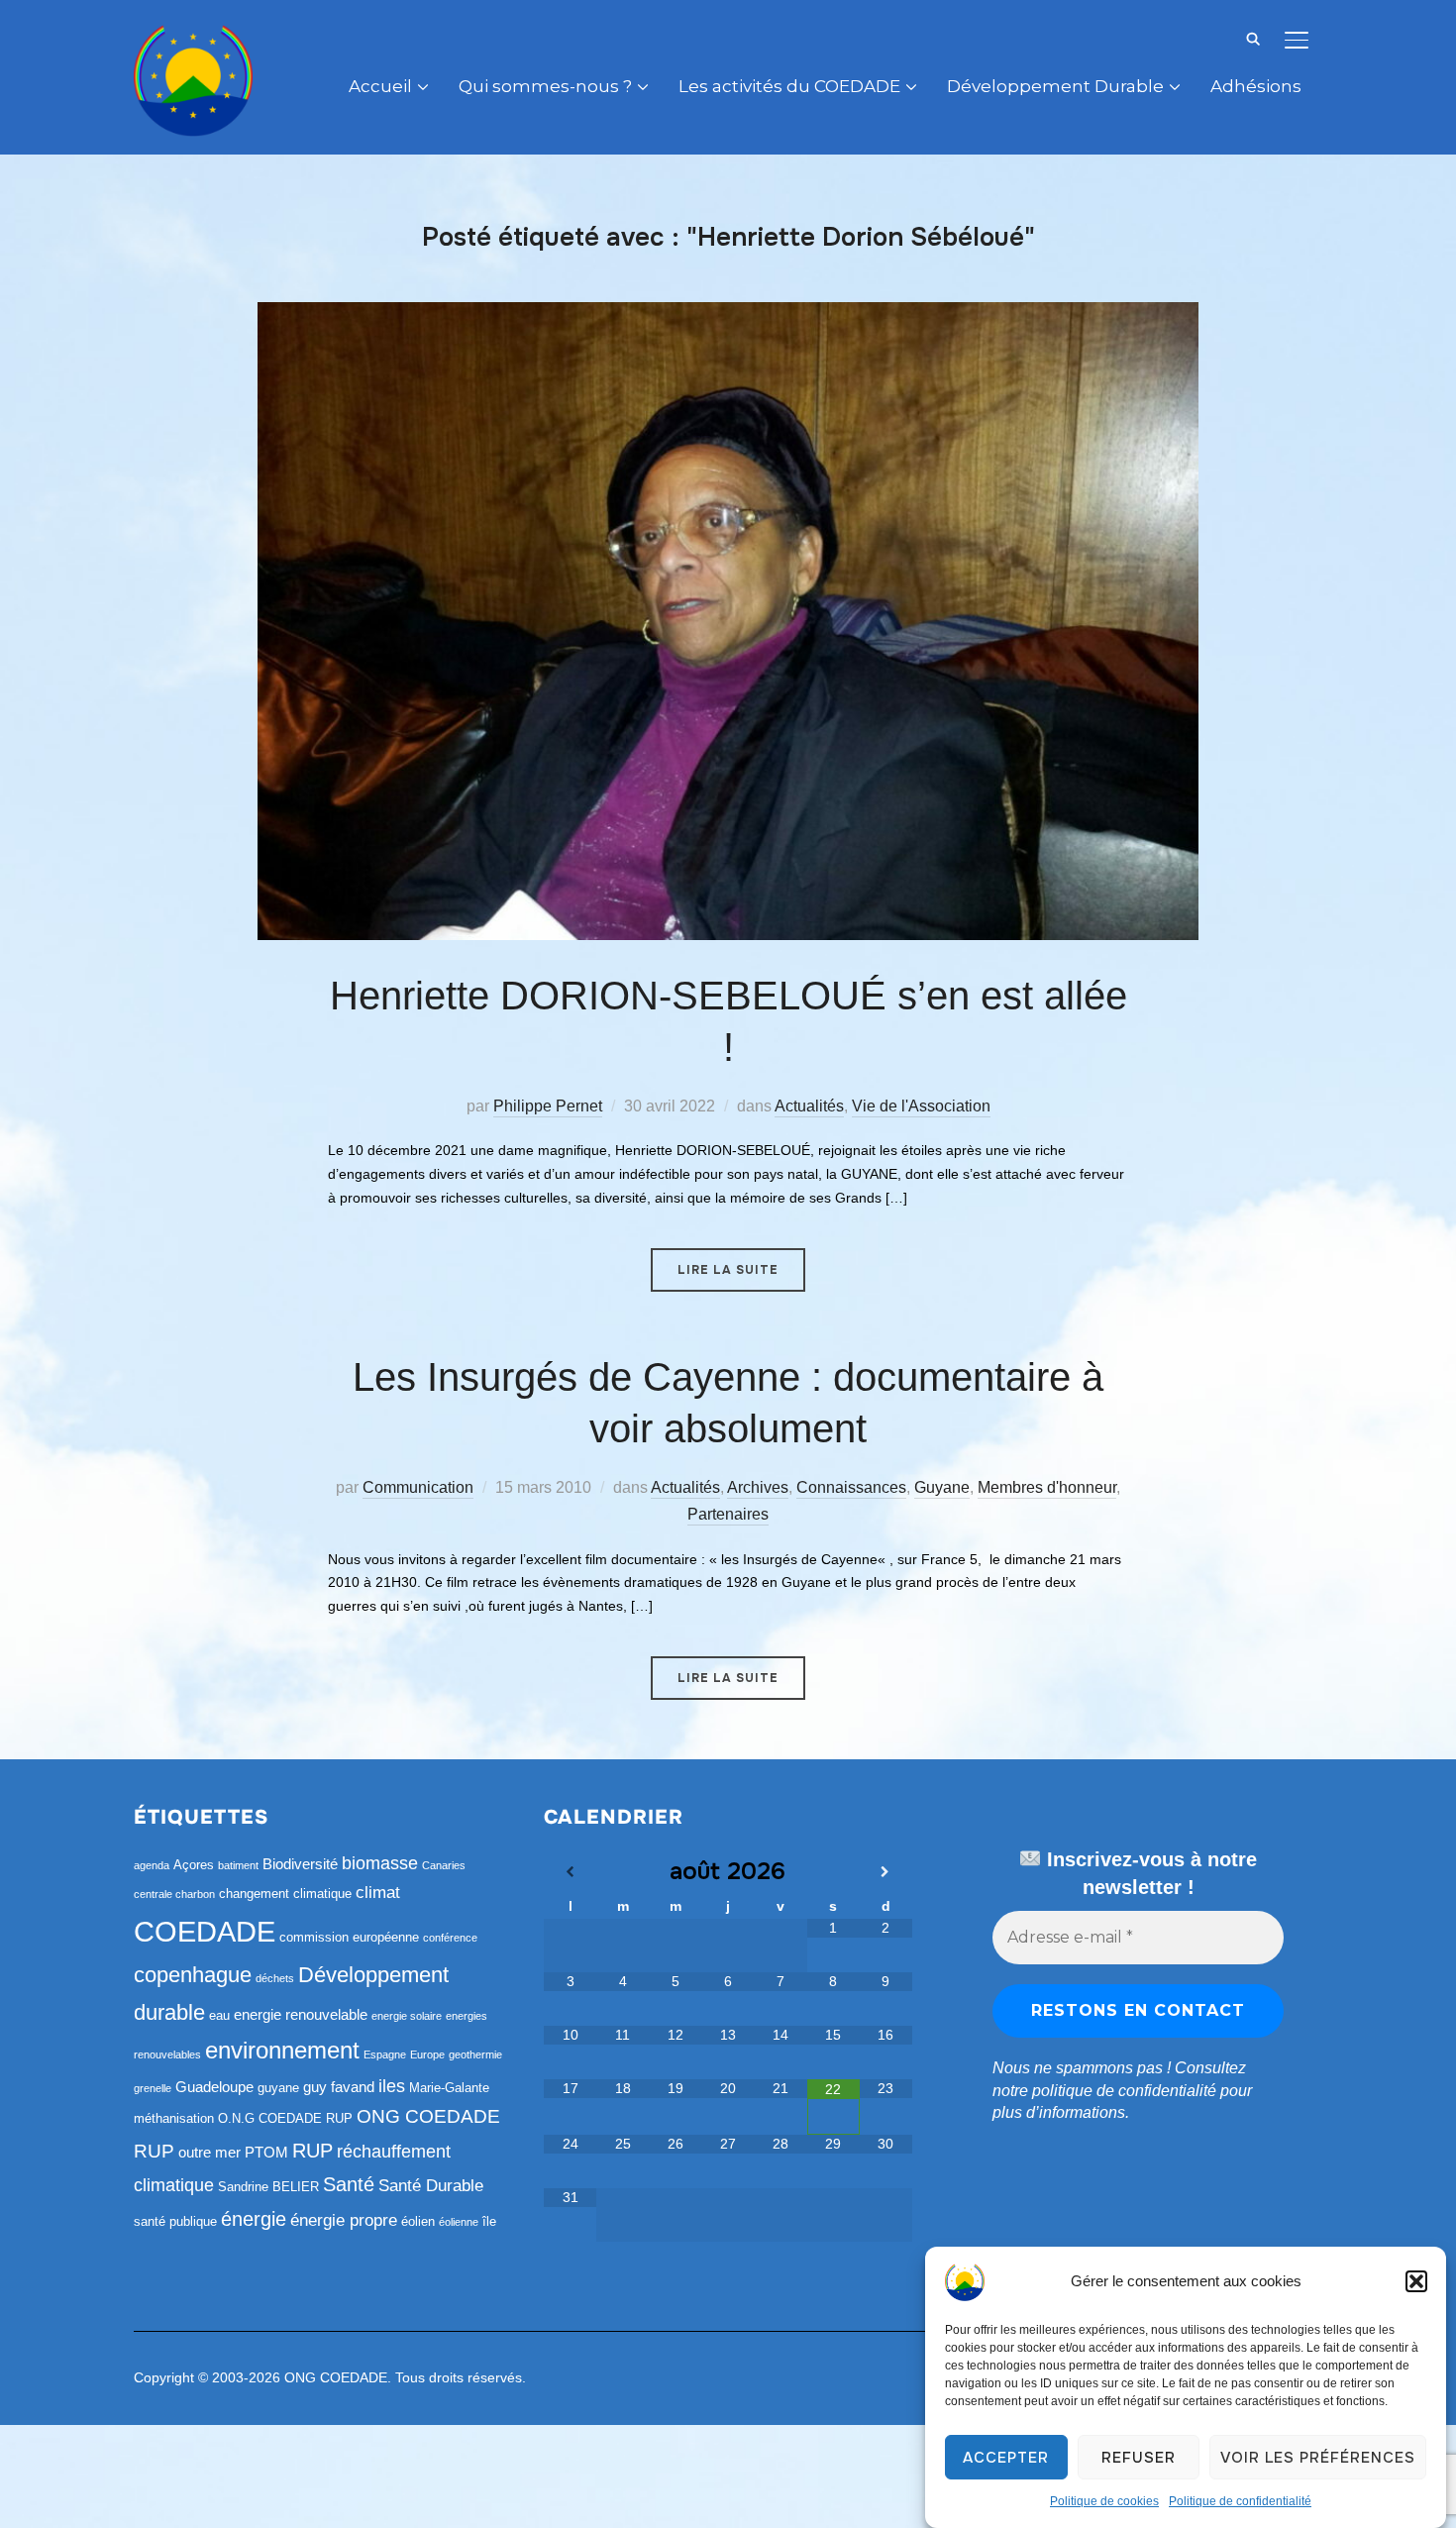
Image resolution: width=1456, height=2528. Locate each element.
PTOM (266, 2152)
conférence (450, 1938)
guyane (278, 2088)
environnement (282, 2050)
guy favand (339, 2087)
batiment (238, 1865)
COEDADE (205, 1931)
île (489, 2221)
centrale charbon (174, 1894)
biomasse (380, 1863)
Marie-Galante (449, 2088)
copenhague (193, 1975)
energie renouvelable (301, 2014)
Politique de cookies (1104, 2501)
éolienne (459, 2222)
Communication (418, 1487)
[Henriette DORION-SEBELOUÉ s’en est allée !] (728, 313)
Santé (349, 2184)
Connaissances (851, 1487)
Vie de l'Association (921, 1106)
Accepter (1006, 2458)
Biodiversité (300, 1864)
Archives (758, 1487)
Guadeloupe (214, 2087)
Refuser (1139, 2458)
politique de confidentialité (1124, 2091)
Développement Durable (1055, 86)
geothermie (475, 2054)
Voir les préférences (1318, 2458)
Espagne (385, 2054)
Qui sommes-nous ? (545, 86)
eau (219, 2015)
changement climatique (285, 1894)
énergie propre (344, 2220)
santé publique (175, 2221)
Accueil (380, 86)
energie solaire (407, 2016)
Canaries (444, 1865)
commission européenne (349, 1937)
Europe (427, 2054)
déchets (275, 1978)
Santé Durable (431, 2186)
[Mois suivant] (886, 1872)
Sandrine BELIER (268, 2187)
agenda (152, 1865)
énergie (254, 2219)
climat (378, 1893)
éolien (418, 2221)
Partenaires (728, 1514)
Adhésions (1256, 86)
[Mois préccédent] (570, 1872)
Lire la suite (728, 1270)
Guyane (942, 1487)
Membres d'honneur (1047, 1487)
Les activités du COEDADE (789, 86)
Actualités (809, 1106)
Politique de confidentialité (1240, 2501)
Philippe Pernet (548, 1106)
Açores (194, 1865)
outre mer (209, 2152)
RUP (312, 2151)
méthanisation (174, 2118)
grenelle (153, 2088)
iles (392, 2086)
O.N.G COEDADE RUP (285, 2118)
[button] (1416, 2281)
